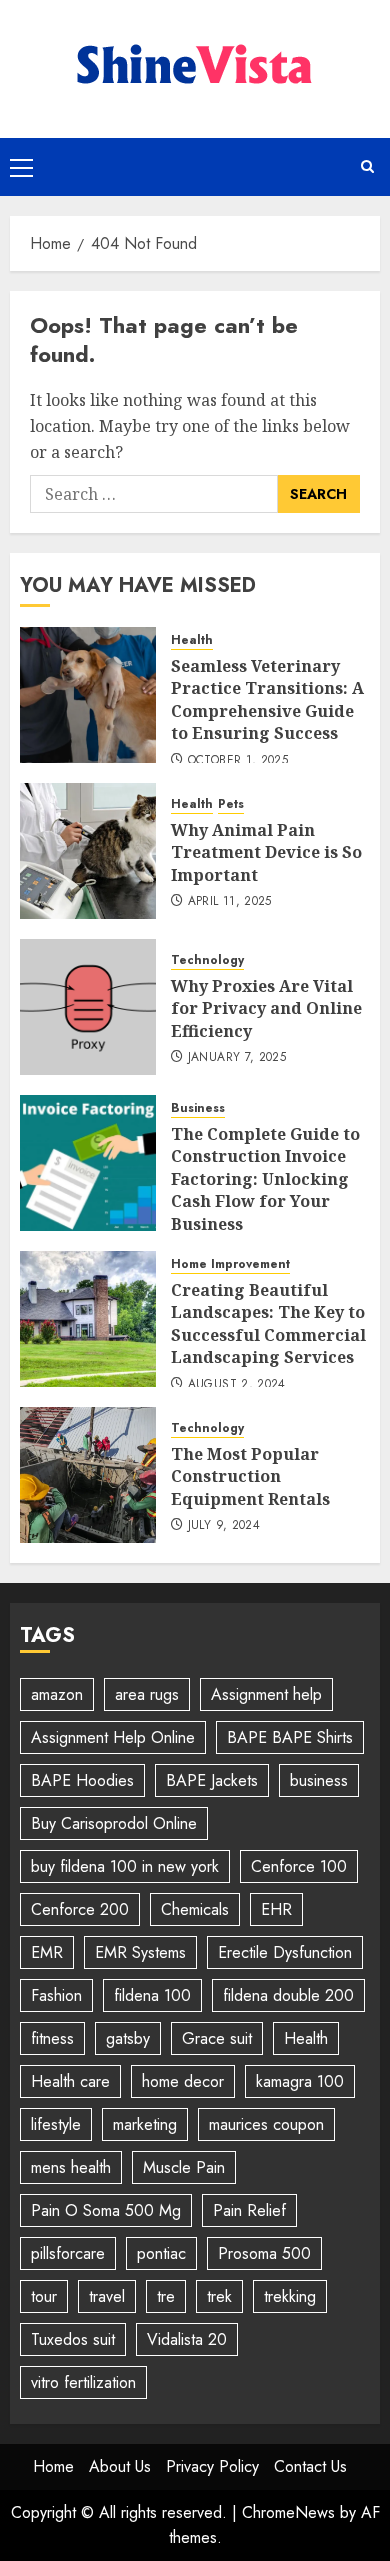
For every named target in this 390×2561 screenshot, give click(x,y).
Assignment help (266, 1694)
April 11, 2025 (230, 902)
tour (44, 2296)
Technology (207, 960)
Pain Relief (249, 2210)
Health (192, 640)
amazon (57, 1694)
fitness (52, 2038)
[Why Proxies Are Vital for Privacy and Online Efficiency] (88, 1007)
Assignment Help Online (113, 1737)
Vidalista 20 (187, 2339)
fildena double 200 (288, 1995)
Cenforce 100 (299, 1866)
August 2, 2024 (237, 1385)
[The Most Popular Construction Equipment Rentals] (88, 1475)
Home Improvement (230, 1264)
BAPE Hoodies (82, 1780)
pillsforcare (68, 2253)
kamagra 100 (300, 2081)
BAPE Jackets (212, 1780)
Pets (231, 804)
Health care (70, 2081)
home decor (183, 2081)
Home (53, 2466)
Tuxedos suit (73, 2339)
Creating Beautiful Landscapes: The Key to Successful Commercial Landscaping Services (268, 1323)
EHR (276, 1909)
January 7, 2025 (237, 1058)
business (319, 1780)
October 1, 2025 (238, 761)
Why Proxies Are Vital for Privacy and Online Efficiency (266, 1008)
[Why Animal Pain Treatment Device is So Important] (88, 851)
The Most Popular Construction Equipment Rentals (250, 1476)
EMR (47, 1952)
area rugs (147, 1694)
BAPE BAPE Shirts (290, 1737)
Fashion (56, 1995)
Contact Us (310, 2466)
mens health (71, 2167)
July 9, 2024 (224, 1526)
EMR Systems (140, 1952)
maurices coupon (266, 2124)
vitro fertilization (83, 2382)
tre (166, 2296)
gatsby (128, 2038)
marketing (145, 2124)
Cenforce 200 (80, 1909)
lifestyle (56, 2124)
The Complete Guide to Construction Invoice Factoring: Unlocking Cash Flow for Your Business (265, 1179)
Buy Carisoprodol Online (114, 1823)
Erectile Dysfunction (285, 1952)
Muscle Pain (184, 2167)
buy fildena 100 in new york (125, 1866)
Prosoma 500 (264, 2253)
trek (219, 2296)
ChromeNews (288, 2512)
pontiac (161, 2253)
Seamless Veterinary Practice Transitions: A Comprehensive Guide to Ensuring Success (267, 699)
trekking (290, 2296)
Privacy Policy (212, 2466)
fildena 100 (152, 1995)
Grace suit (217, 2038)
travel (107, 2296)
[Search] (367, 166)
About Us (120, 2466)
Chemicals (195, 1909)
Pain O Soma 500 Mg (106, 2210)
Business (198, 1108)
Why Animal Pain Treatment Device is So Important (266, 852)
